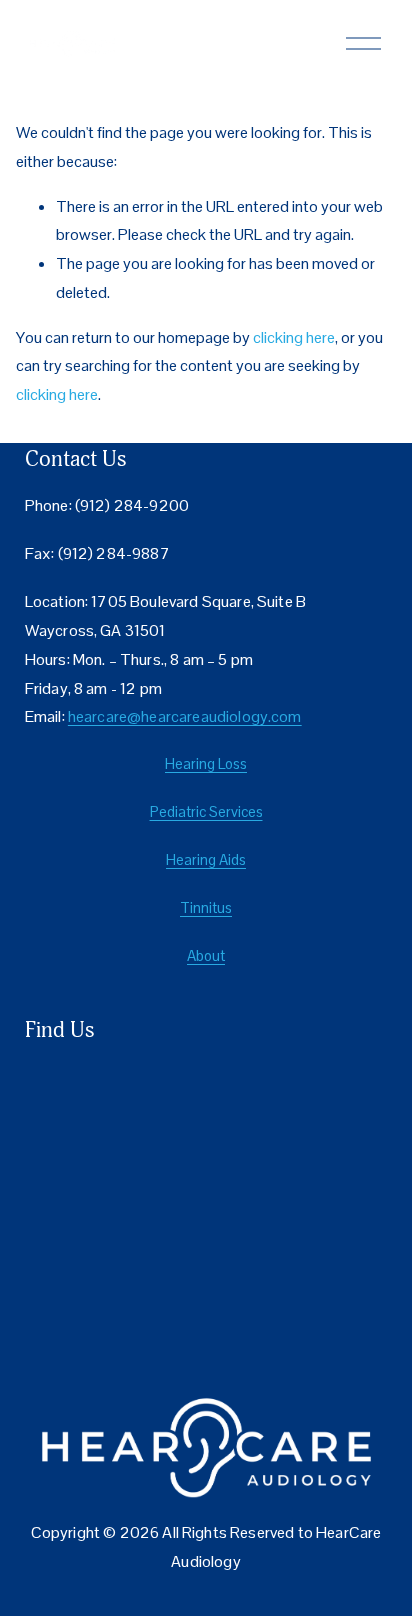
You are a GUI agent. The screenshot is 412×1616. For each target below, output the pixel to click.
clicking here (294, 337)
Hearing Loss (206, 763)
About (206, 955)
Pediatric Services (206, 811)
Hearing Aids (206, 859)
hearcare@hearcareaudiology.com (185, 717)
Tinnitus (206, 907)
